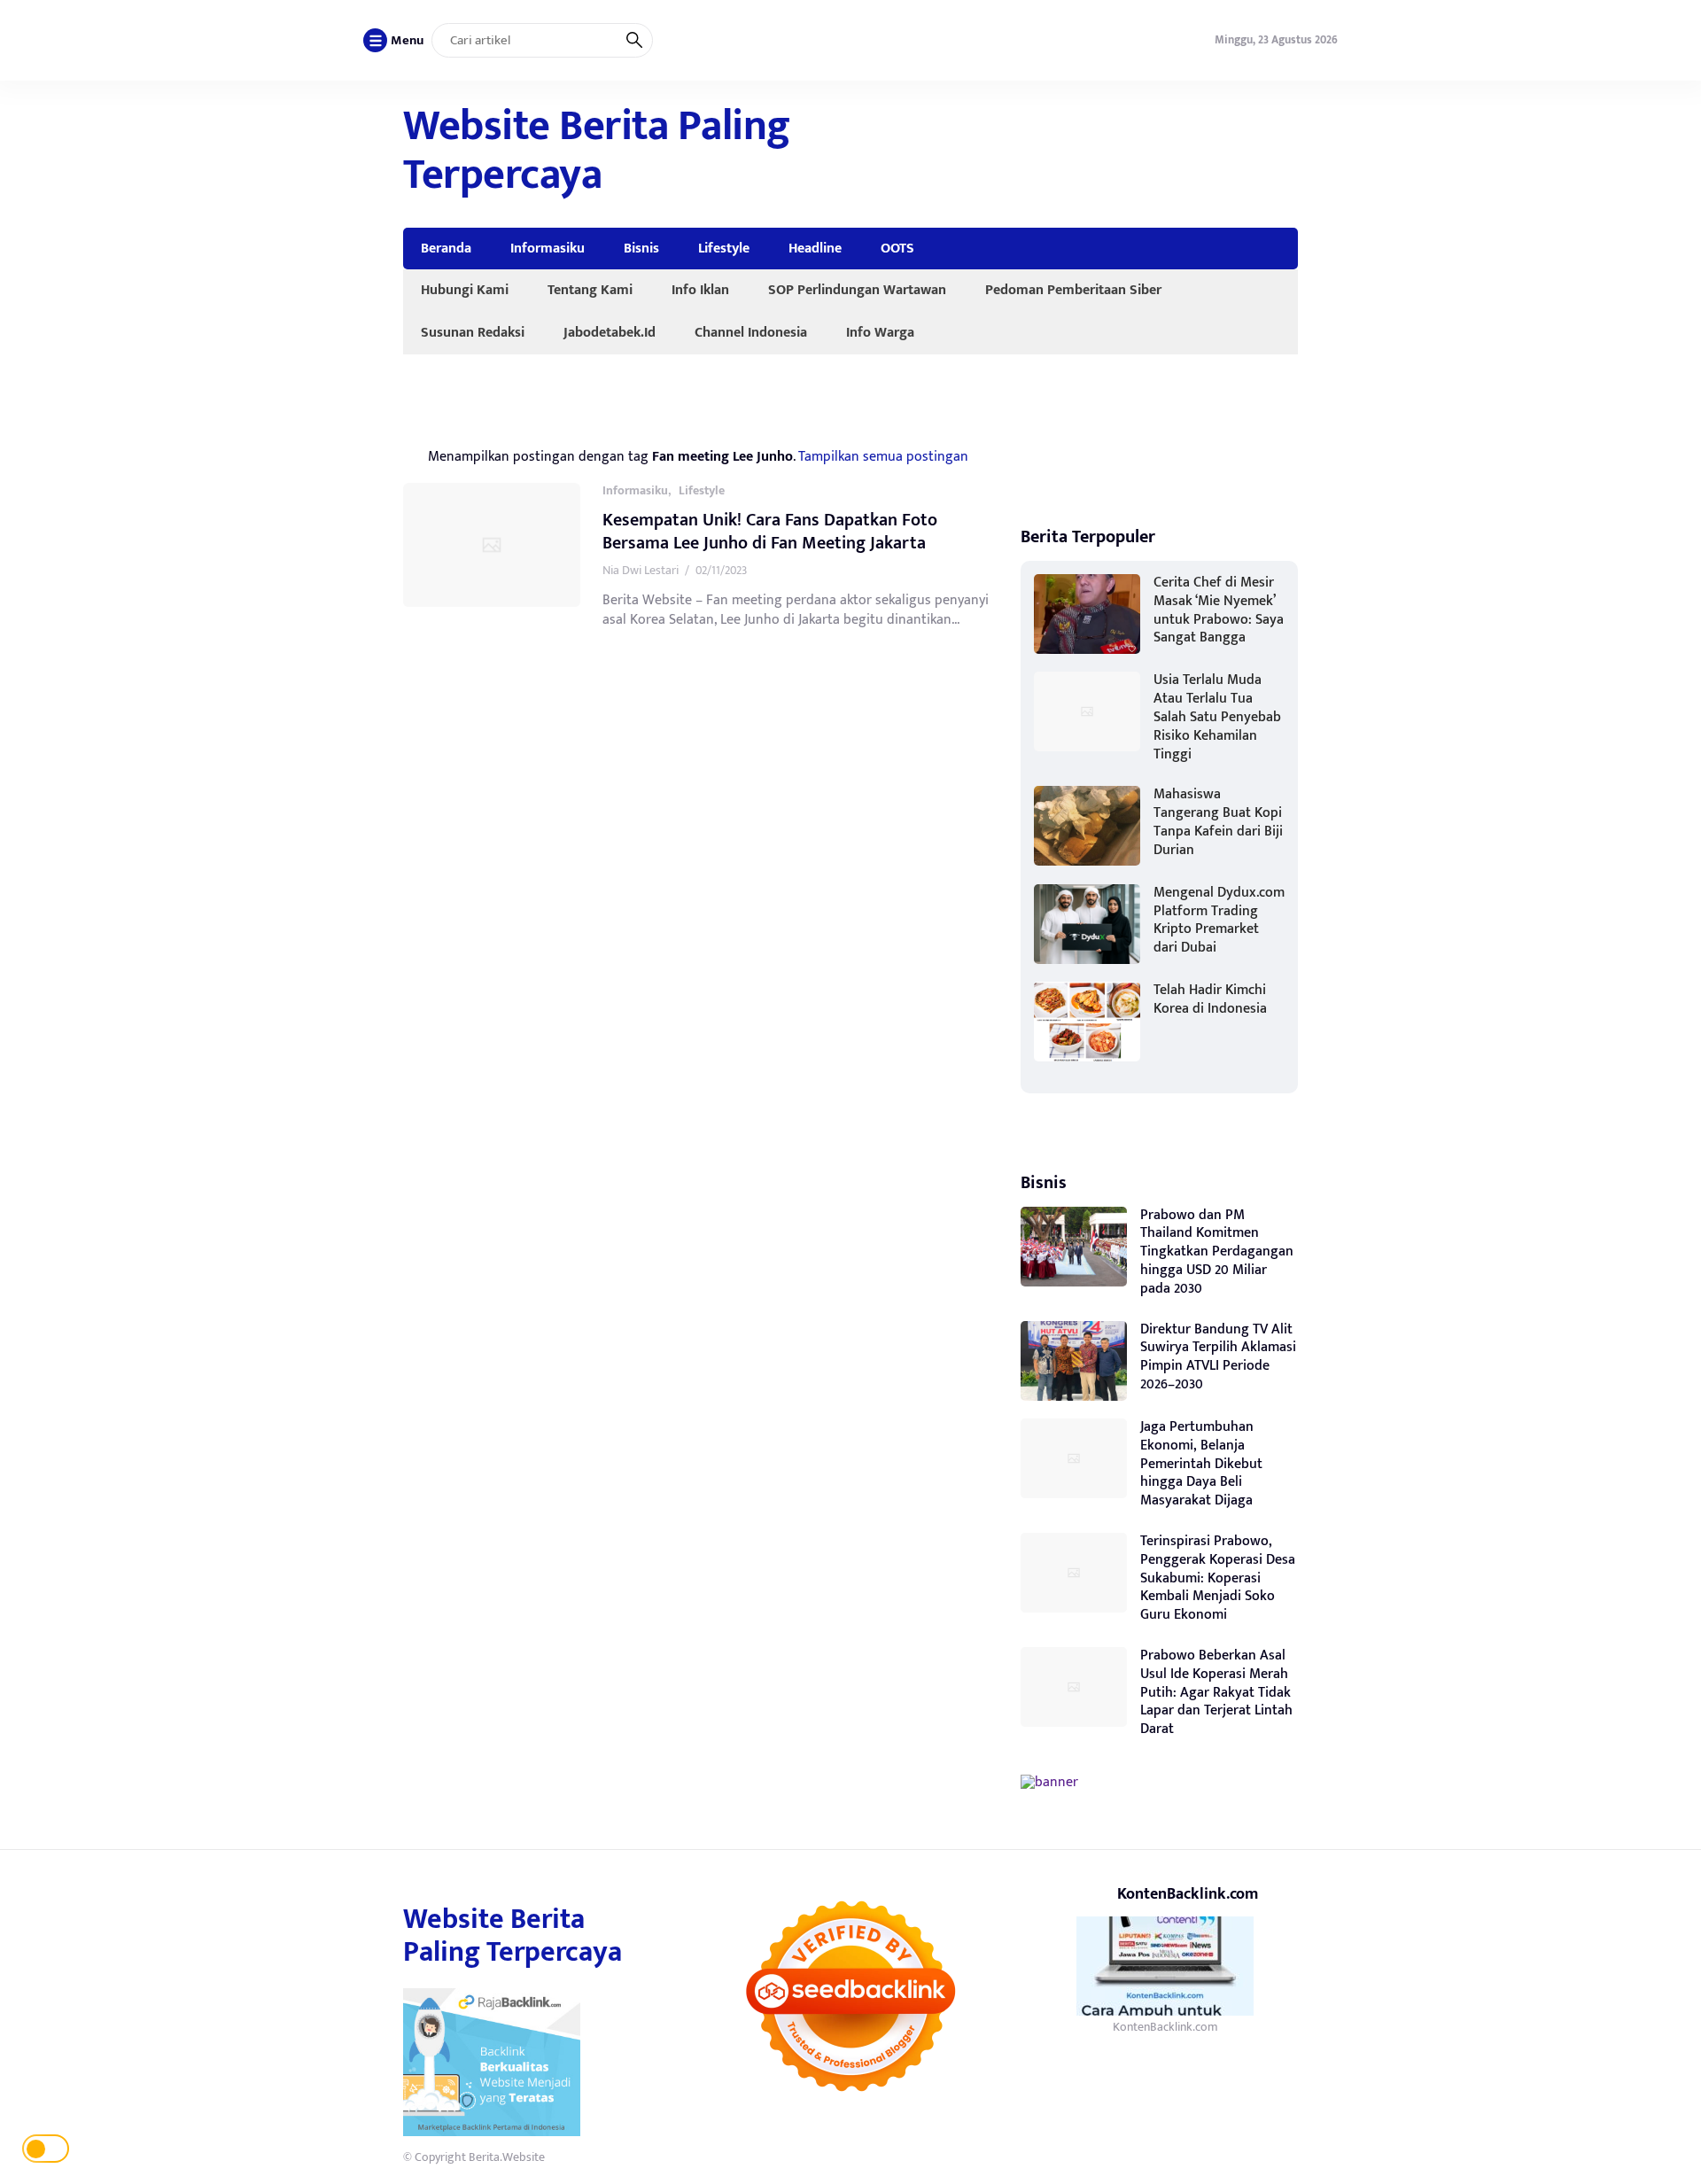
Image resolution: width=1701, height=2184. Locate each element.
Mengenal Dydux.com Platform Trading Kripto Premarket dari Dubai (1219, 920)
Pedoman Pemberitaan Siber (1073, 290)
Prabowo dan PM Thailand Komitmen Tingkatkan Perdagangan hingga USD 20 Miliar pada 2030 (1217, 1252)
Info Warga (880, 332)
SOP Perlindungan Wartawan (857, 290)
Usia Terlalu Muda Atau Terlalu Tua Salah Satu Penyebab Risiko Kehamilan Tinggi (1217, 717)
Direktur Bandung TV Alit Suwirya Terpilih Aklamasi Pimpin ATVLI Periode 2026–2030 (1218, 1357)
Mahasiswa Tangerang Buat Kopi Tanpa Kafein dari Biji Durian (1218, 822)
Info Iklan (700, 290)
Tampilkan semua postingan (883, 456)
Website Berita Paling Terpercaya (597, 151)
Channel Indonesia (751, 332)
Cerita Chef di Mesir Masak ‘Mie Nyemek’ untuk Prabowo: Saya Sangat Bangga (1219, 610)
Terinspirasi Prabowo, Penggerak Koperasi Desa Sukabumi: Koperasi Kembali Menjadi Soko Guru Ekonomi (1218, 1578)
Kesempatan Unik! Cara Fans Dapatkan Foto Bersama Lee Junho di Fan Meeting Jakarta (770, 532)
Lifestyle (724, 248)
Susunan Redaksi (473, 332)
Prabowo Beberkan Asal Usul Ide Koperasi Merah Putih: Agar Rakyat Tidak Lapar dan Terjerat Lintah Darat (1216, 1692)
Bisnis (641, 248)
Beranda (446, 248)
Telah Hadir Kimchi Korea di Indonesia (1210, 999)
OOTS (897, 248)
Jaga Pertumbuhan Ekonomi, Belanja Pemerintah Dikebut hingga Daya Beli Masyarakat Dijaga (1201, 1464)
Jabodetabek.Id (610, 332)
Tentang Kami (590, 290)
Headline (815, 248)
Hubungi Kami (465, 290)
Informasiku (548, 248)
